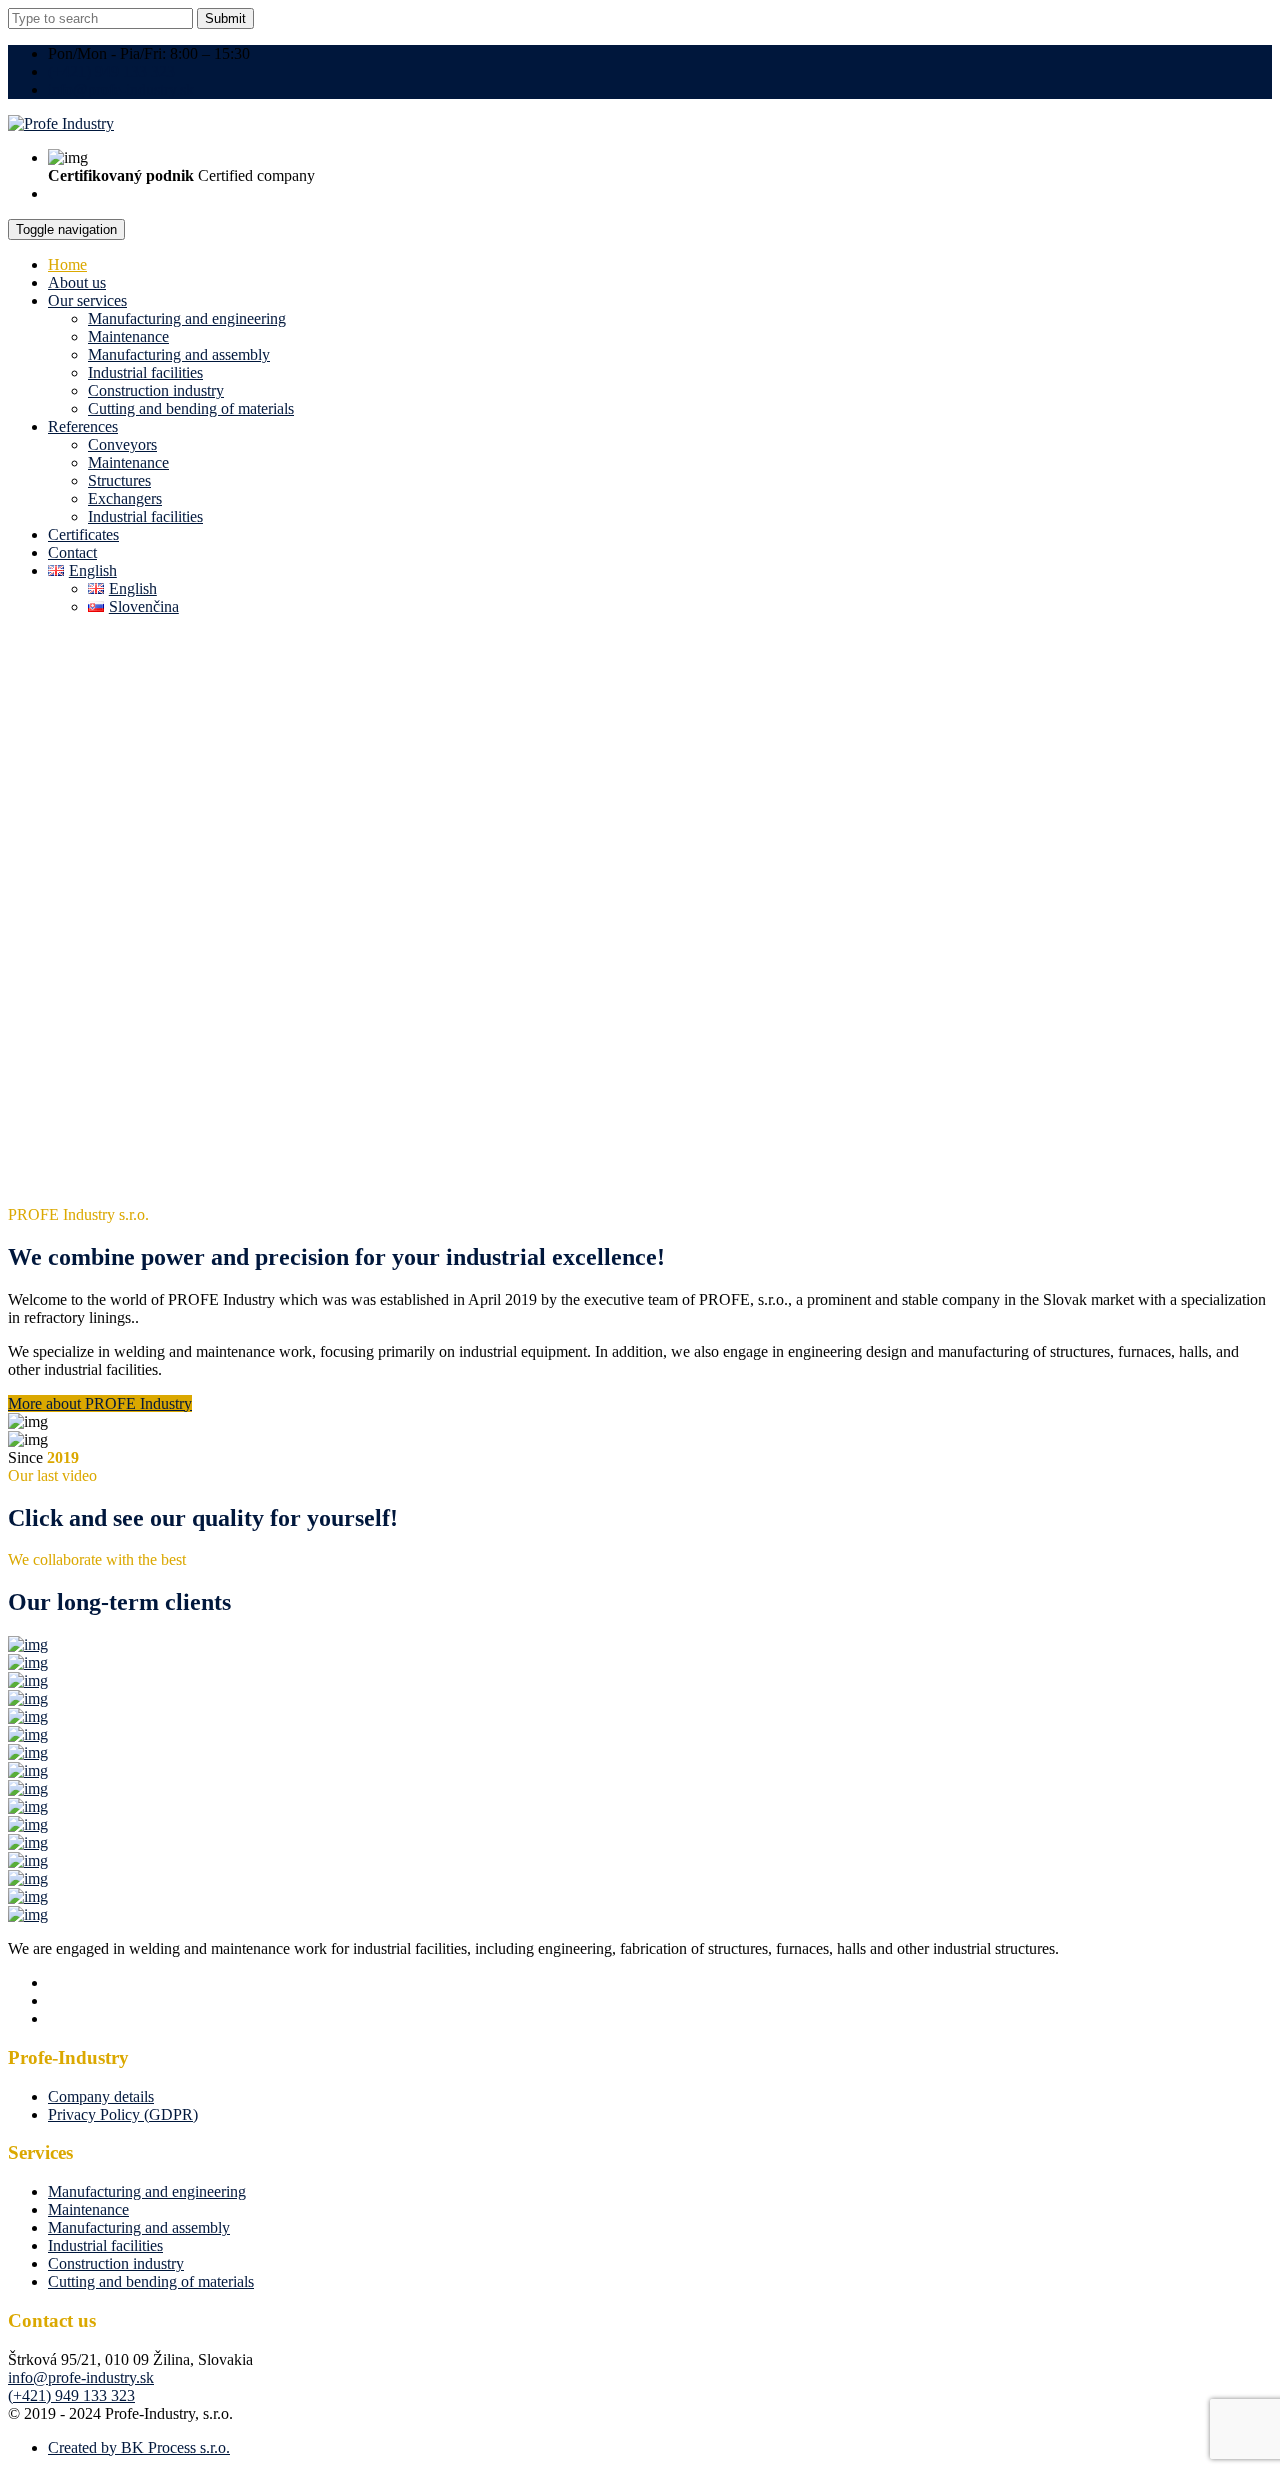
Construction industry (156, 390)
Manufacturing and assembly (179, 354)
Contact (72, 552)
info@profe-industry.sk (121, 89)
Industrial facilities (145, 372)
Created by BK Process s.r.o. (139, 2447)
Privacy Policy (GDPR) (123, 2114)
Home (67, 264)
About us (77, 282)
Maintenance (128, 336)
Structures (119, 480)
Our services (87, 300)
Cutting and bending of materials (191, 408)
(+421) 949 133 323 (111, 71)
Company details (101, 2096)
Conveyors (122, 444)
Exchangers (125, 498)
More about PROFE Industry (100, 1403)
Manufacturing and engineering (187, 318)
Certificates (83, 534)
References (83, 426)
